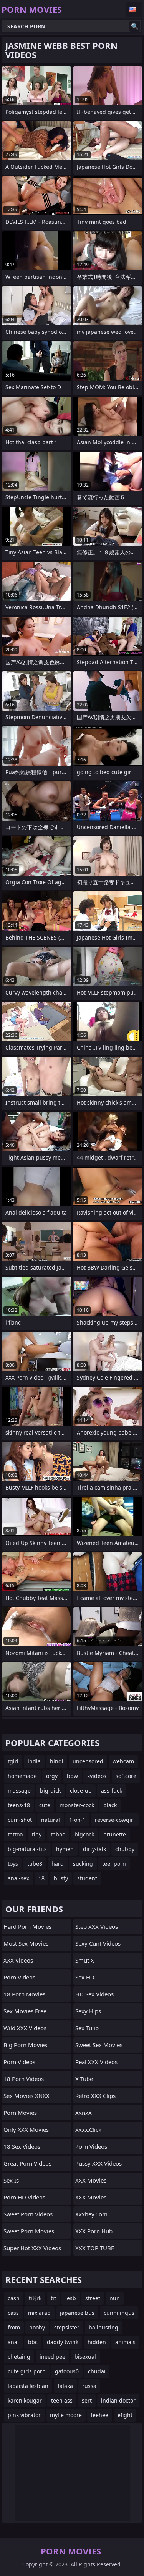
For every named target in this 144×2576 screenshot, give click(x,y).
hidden (97, 2342)
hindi (57, 1761)
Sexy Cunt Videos (98, 1943)
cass (13, 2313)
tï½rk (35, 2298)
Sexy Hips (88, 2011)
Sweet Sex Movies (99, 2045)
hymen (65, 1849)
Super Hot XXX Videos (32, 2248)
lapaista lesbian (28, 2386)
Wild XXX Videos (25, 2028)
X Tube (84, 2079)
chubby (125, 1849)
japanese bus (77, 2313)
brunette (115, 1834)
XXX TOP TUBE (95, 2248)
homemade (22, 1776)
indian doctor (118, 2400)
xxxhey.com (91, 2214)
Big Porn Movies (25, 2045)
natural (50, 1820)
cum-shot (20, 1820)
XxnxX (84, 2113)
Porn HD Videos (24, 2197)
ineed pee (52, 2357)
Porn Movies (20, 2113)
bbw (72, 1776)
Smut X (85, 1960)
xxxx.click (88, 2129)
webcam (123, 1761)
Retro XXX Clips (95, 2096)
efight (125, 2415)
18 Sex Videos (22, 2146)
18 (41, 1878)
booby (37, 2327)
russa (89, 2386)
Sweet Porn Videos (28, 2214)
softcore (126, 1776)
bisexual (85, 2357)
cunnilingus (119, 2313)
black (110, 1805)
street (93, 2298)
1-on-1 (77, 1820)
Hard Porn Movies (27, 1926)
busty (61, 1878)
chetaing (19, 2357)
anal (13, 2342)
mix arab (39, 2313)
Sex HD (85, 1977)
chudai (97, 2371)
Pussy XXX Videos (98, 2163)
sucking (83, 1864)
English (134, 9)
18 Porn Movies (24, 1994)
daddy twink (63, 2342)
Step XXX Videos (97, 1926)
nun (115, 2298)
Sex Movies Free (25, 2011)
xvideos (97, 1776)
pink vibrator (24, 2415)
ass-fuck (112, 1790)
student (87, 1878)
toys (13, 1864)
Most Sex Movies (26, 1943)
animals (125, 2342)
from (14, 2327)
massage (19, 1790)
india (34, 1761)
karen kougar (25, 2400)
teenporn (114, 1864)
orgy (52, 1776)
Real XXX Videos (96, 2062)
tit (53, 2298)
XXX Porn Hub (94, 2231)
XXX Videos (18, 1960)
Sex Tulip (87, 2028)
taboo (58, 1834)
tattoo (15, 1834)
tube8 (35, 1864)
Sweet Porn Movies (29, 2231)
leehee (100, 2415)
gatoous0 (67, 2371)
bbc (33, 2342)
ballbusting (103, 2327)
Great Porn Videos (27, 2163)
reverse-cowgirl (115, 1820)
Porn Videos (19, 1977)
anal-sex (18, 1878)
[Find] (135, 26)
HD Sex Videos (94, 1994)
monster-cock (77, 1805)
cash (14, 2298)
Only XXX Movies (26, 2129)
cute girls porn (27, 2371)
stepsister (67, 2327)
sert (87, 2400)
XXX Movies (91, 2180)
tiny (37, 1834)
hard (58, 1864)
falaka (65, 2386)
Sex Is (11, 2180)
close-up (81, 1790)
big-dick (50, 1790)
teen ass (62, 2400)
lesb (71, 2298)
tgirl (13, 1761)
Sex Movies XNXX (26, 2096)
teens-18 (19, 1805)
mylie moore (66, 2415)
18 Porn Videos (24, 2079)
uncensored (88, 1761)
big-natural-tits (27, 1849)
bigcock (84, 1834)
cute (45, 1805)
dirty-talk (94, 1849)
